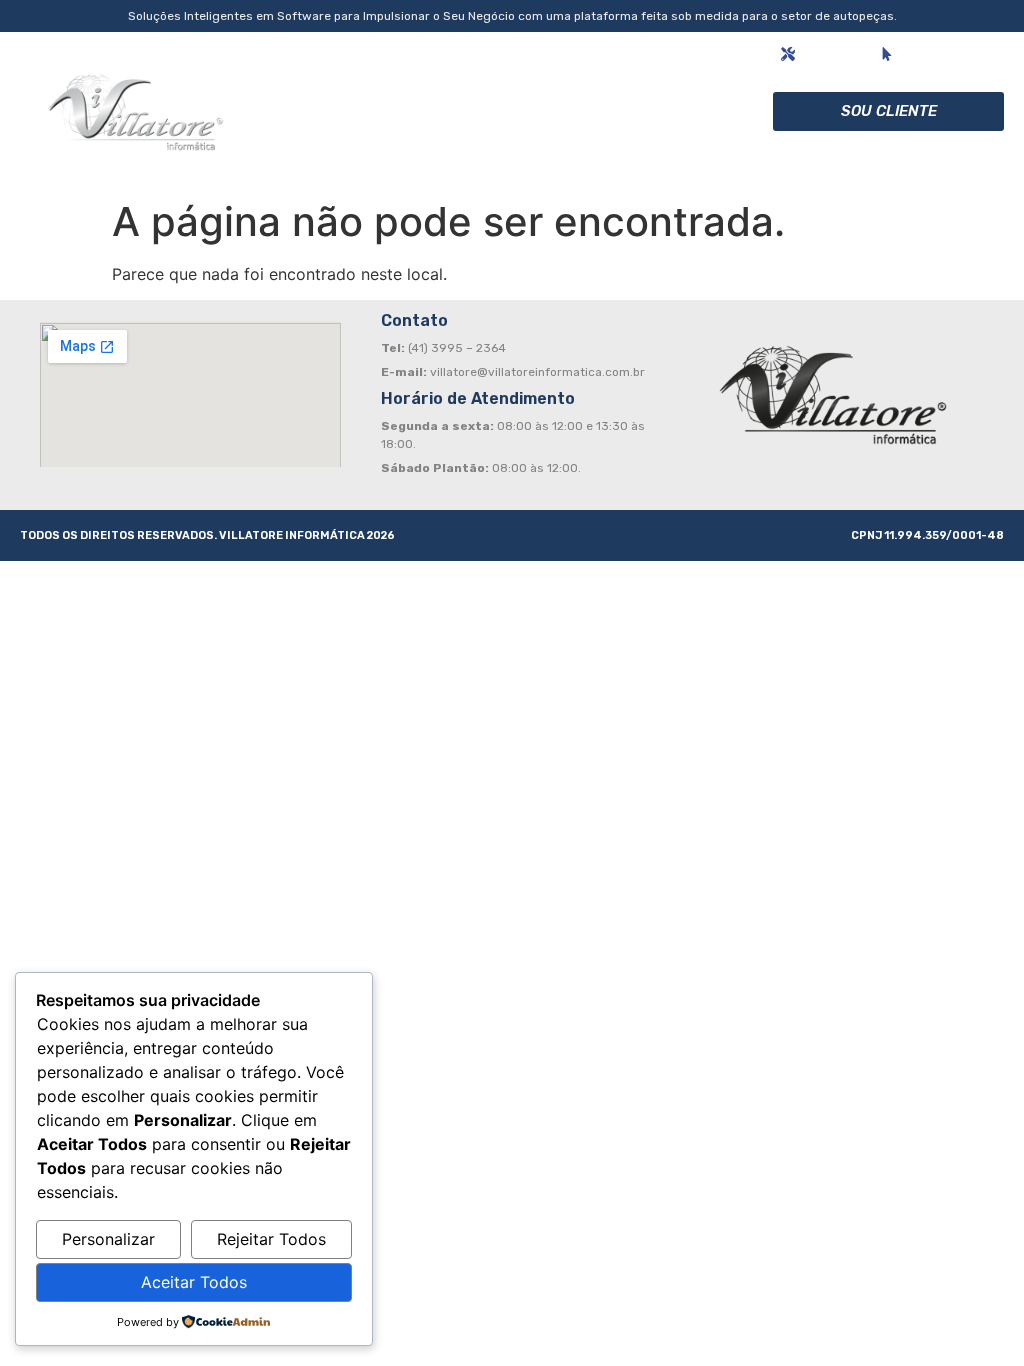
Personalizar (108, 1239)
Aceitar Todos (194, 1282)
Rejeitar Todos (271, 1239)
